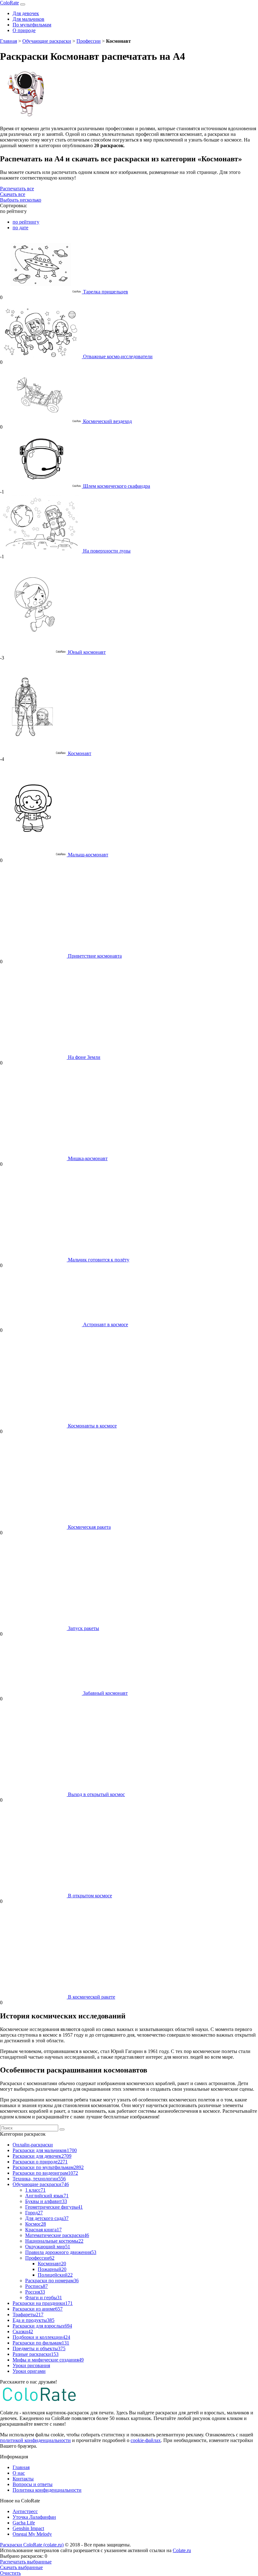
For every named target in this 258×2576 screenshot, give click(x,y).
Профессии (89, 41)
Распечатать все (17, 189)
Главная (8, 41)
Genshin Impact (28, 2528)
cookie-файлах (146, 2440)
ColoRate (9, 3)
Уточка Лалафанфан (34, 2517)
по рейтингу (26, 222)
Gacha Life (24, 2523)
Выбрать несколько (21, 200)
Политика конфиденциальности (47, 2490)
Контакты (23, 2479)
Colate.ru (182, 2550)
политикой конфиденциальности (35, 2440)
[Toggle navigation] (23, 4)
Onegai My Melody (32, 2534)
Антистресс (25, 2511)
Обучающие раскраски (47, 41)
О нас (19, 2473)
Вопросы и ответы (33, 2484)
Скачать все (13, 194)
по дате (20, 228)
